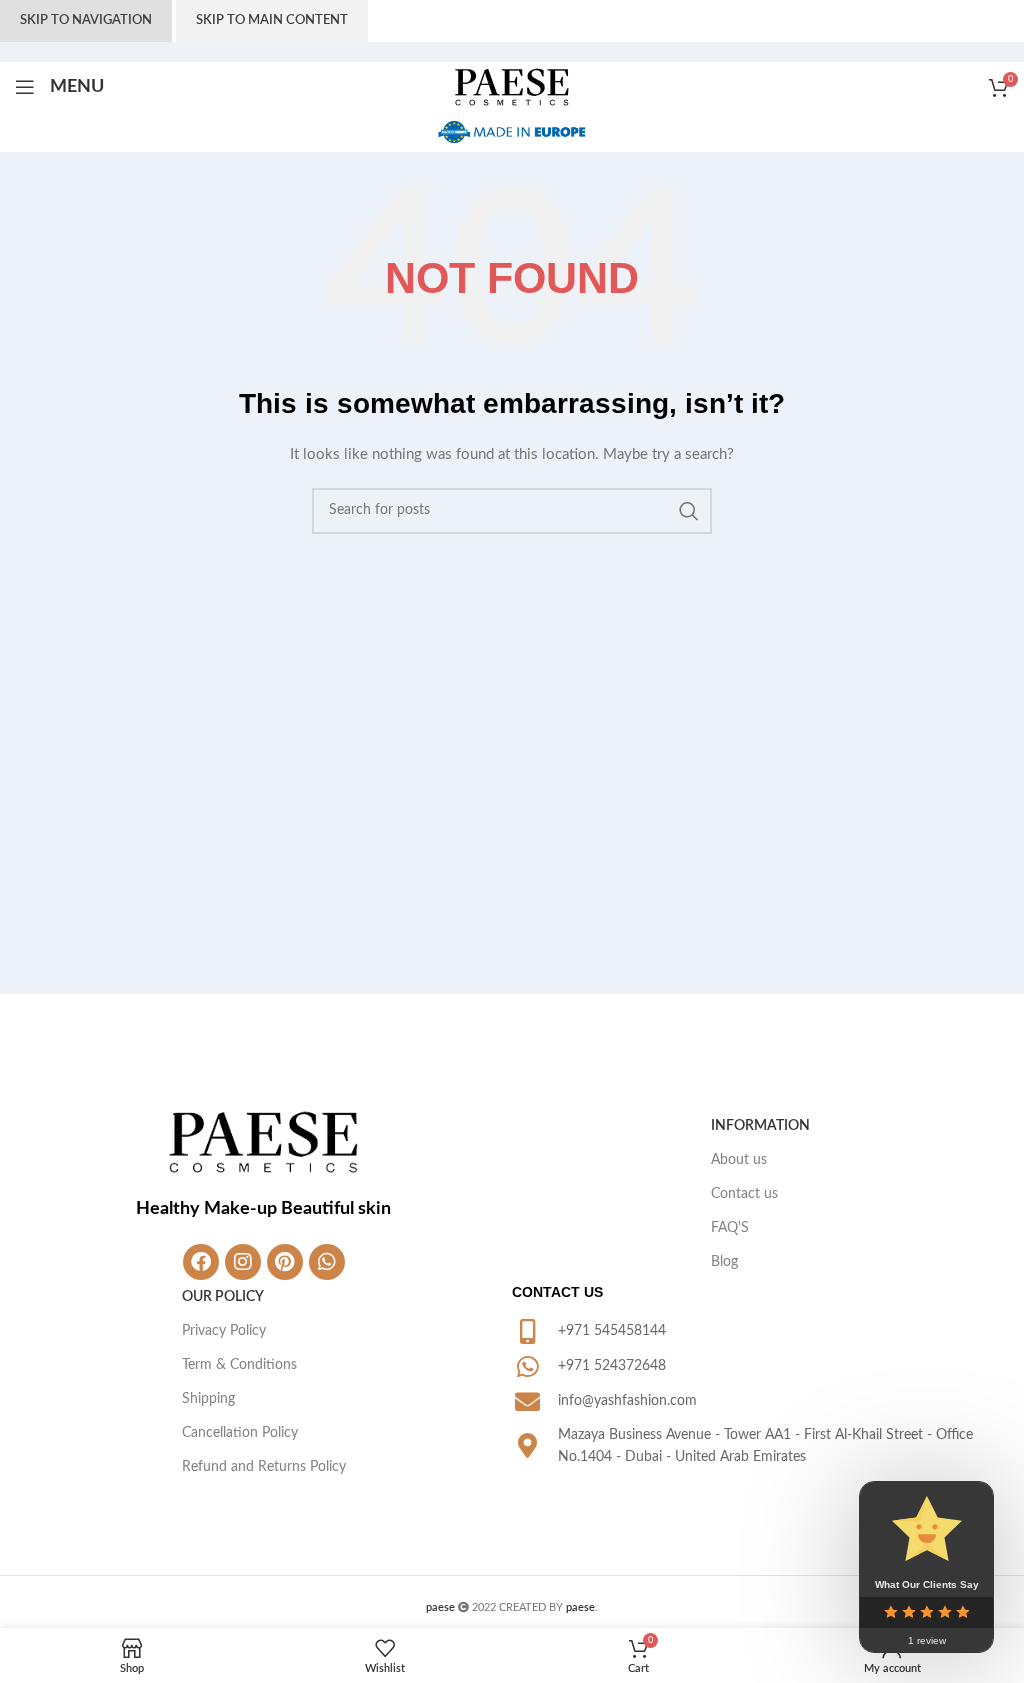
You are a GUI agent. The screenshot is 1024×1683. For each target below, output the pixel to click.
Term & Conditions (239, 1365)
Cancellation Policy (240, 1433)
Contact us (744, 1194)
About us (739, 1160)
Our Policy (223, 1297)
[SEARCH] (689, 511)
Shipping (208, 1399)
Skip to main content (272, 20)
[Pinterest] (285, 1262)
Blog (724, 1262)
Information (760, 1126)
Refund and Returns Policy (264, 1467)
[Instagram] (243, 1262)
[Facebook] (201, 1262)
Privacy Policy (224, 1331)
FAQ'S (730, 1228)
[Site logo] (512, 87)
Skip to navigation (86, 20)
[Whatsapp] (327, 1262)
